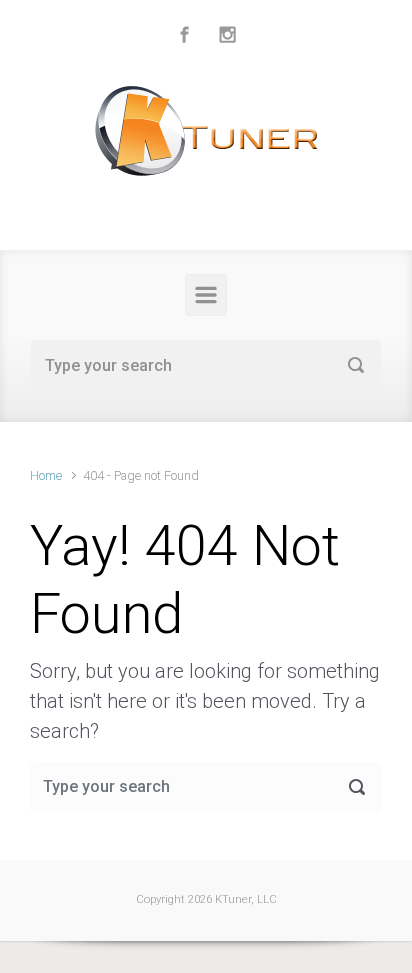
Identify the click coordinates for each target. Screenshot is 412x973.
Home (46, 475)
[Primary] (206, 295)
